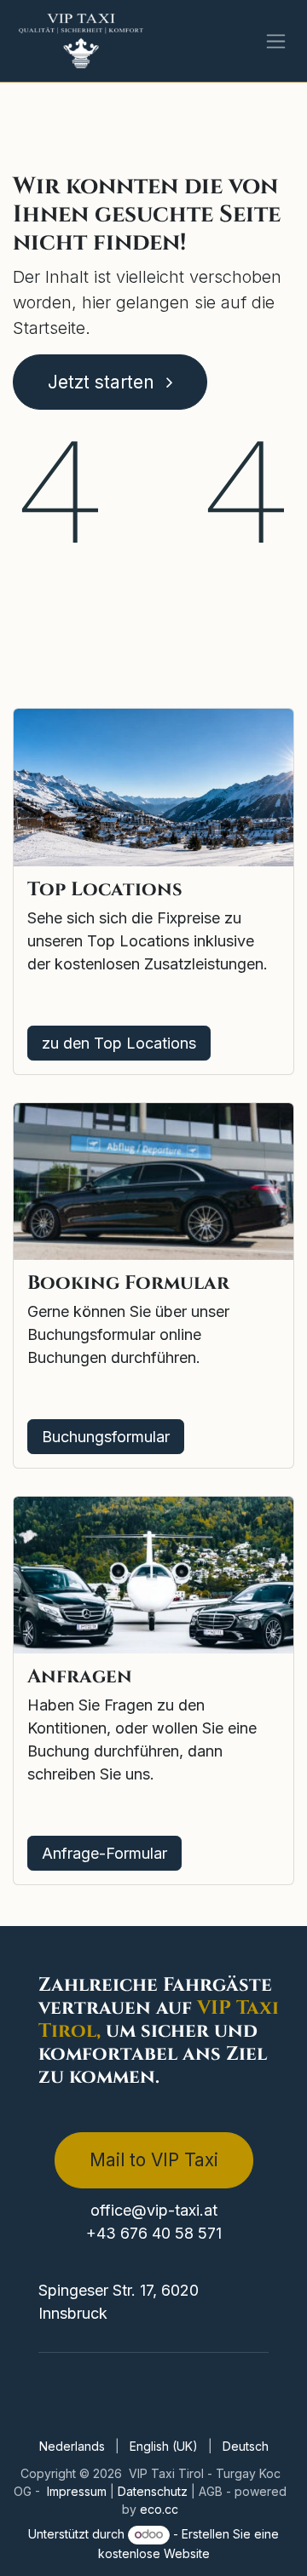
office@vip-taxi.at (154, 2210)
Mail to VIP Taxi (154, 2160)
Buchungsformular (106, 1437)
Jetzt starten (104, 382)
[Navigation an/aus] (276, 41)
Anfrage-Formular (104, 1853)
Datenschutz (154, 2491)
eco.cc (159, 2509)
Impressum (78, 2491)
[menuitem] (72, 2446)
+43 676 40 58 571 (154, 2233)
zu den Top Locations (119, 1043)
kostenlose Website (154, 2553)
